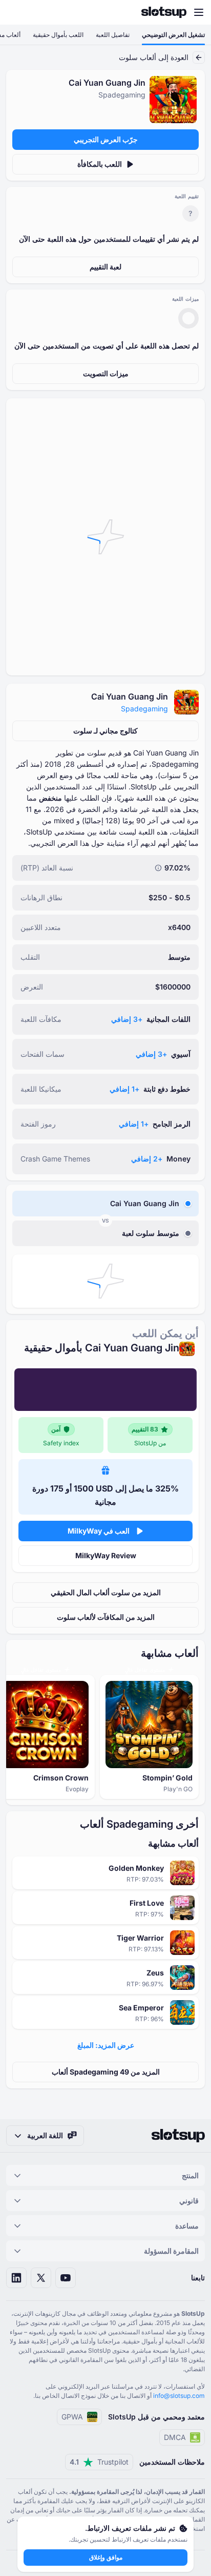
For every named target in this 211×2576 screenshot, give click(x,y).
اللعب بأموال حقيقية (58, 35)
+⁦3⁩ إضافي (127, 1019)
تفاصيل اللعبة (113, 35)
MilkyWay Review (106, 1555)
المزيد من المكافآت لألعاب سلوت (106, 1617)
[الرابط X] (41, 2278)
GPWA (72, 2417)
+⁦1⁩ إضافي (124, 1089)
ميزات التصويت (106, 373)
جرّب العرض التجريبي (106, 139)
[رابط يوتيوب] (66, 2278)
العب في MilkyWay (99, 1531)
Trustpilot (99, 2462)
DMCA (175, 2437)
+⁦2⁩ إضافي (147, 1159)
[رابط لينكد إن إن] (16, 2278)
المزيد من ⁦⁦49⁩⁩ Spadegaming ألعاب (106, 2072)
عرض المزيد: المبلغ (106, 2045)
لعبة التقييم (105, 267)
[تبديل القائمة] (199, 12)
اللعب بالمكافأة (100, 164)
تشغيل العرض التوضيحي (173, 35)
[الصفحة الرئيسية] (164, 12)
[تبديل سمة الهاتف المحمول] (17, 12)
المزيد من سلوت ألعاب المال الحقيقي (106, 1592)
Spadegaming (144, 709)
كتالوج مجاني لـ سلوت (105, 731)
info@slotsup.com (179, 2396)
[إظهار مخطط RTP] (158, 868)
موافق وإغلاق (106, 2557)
